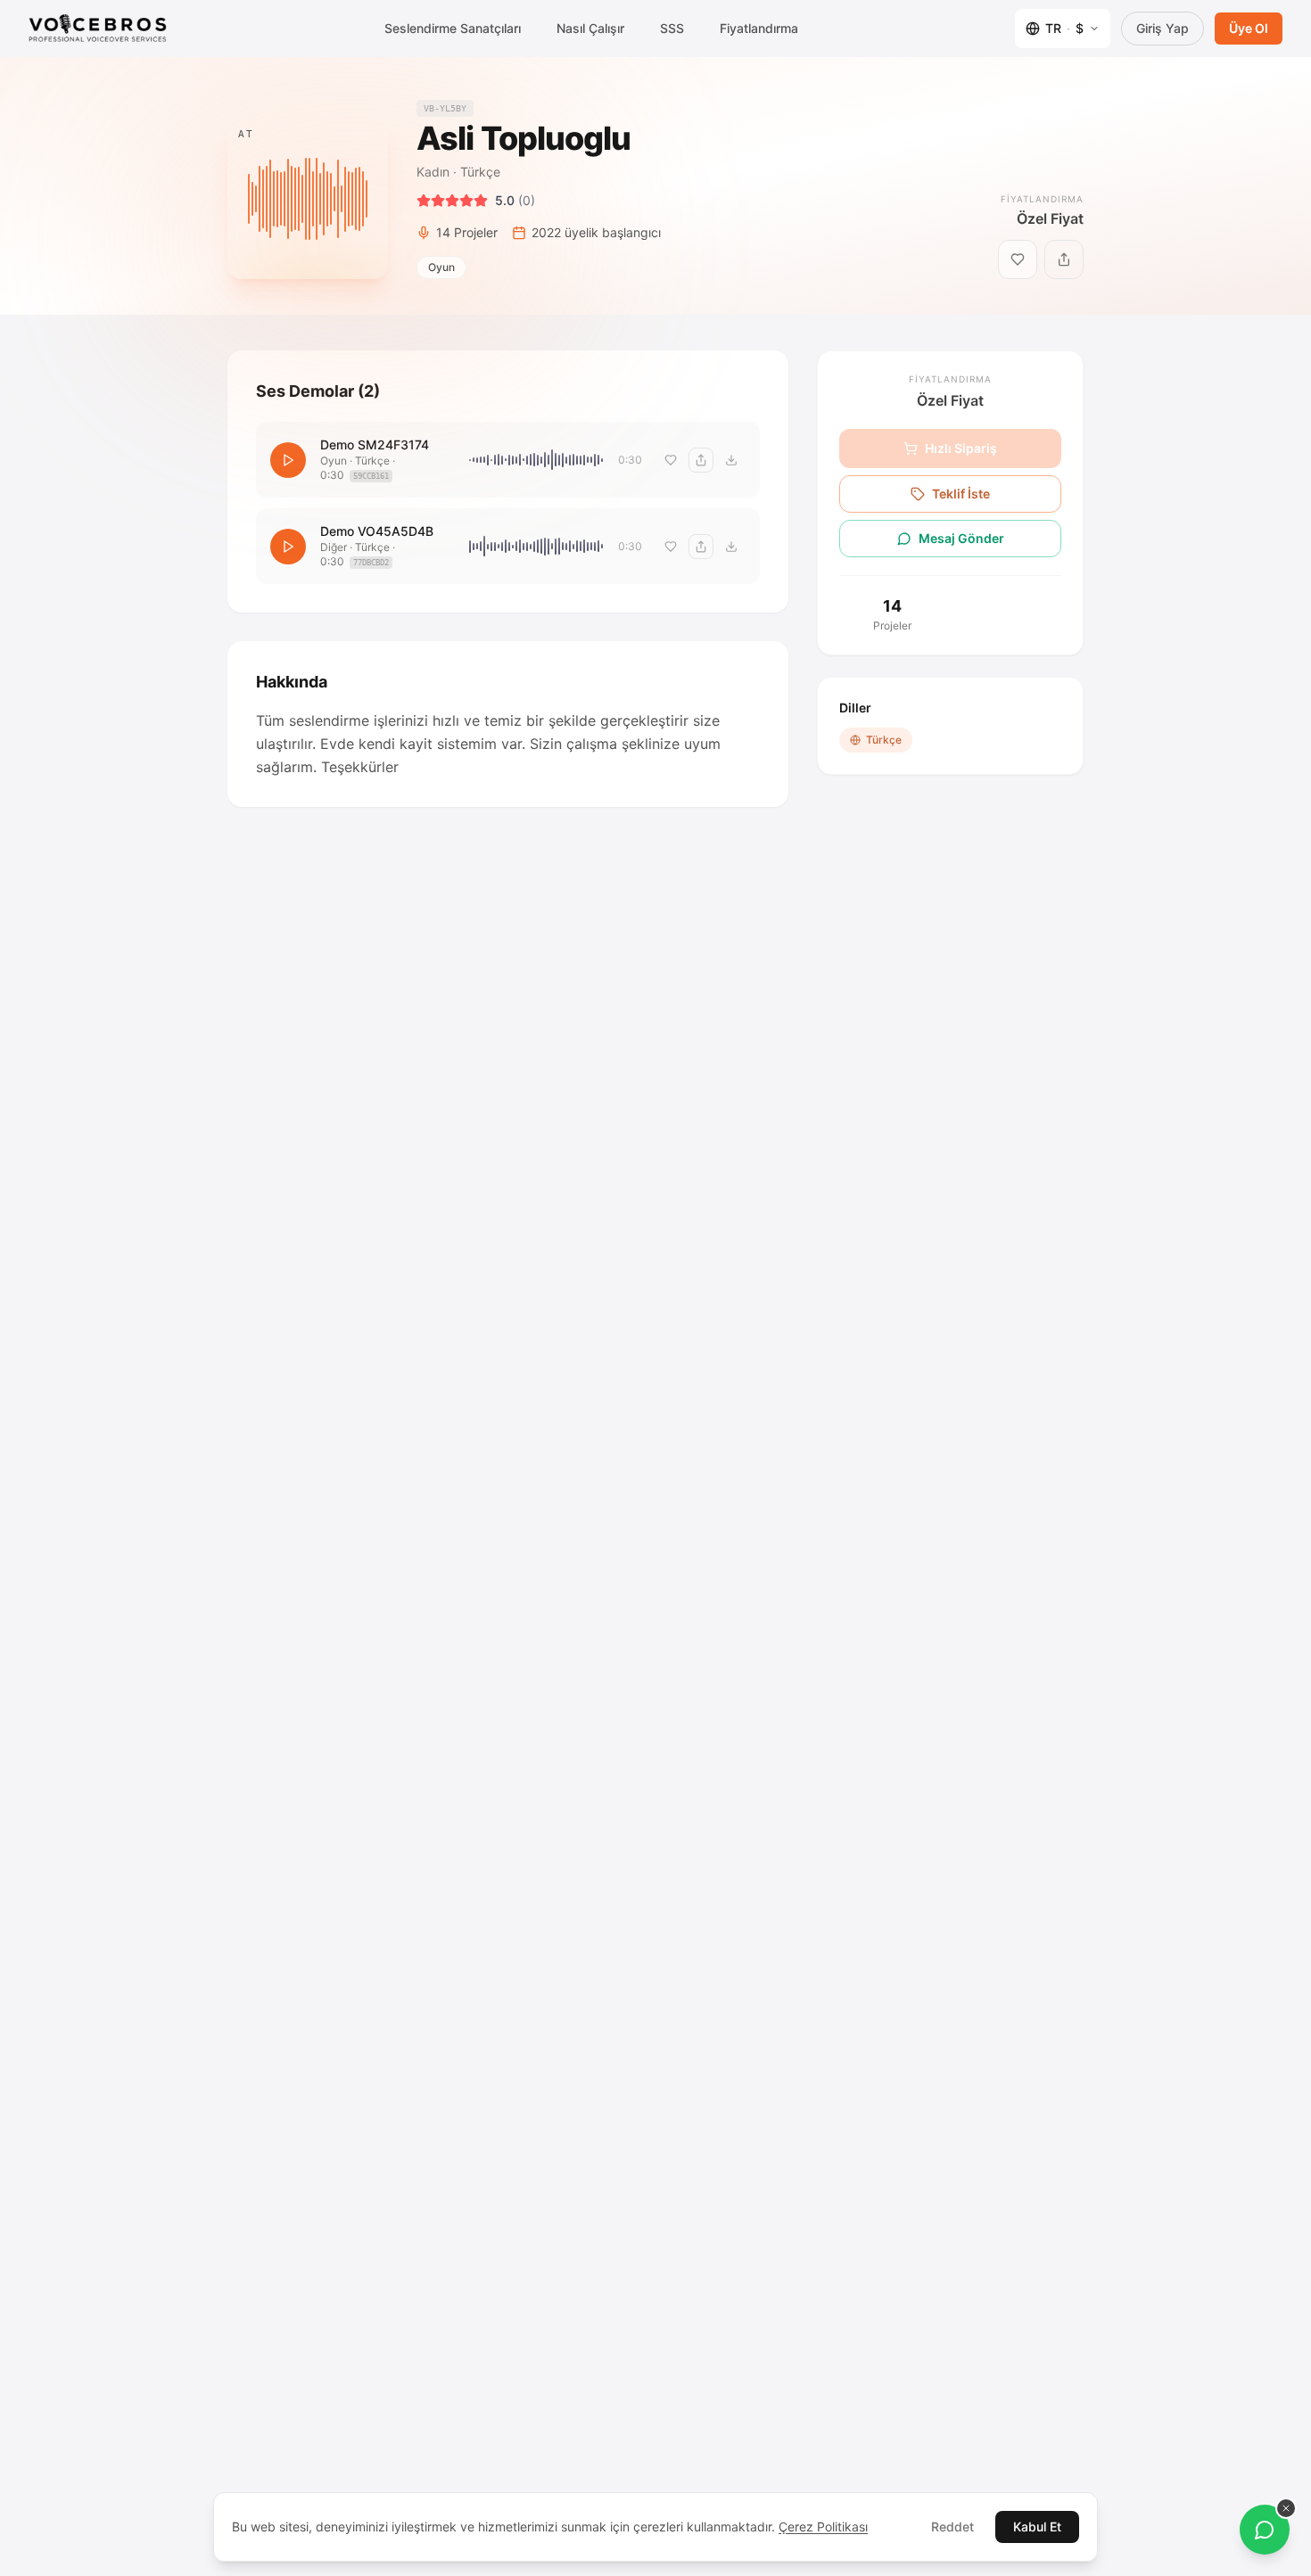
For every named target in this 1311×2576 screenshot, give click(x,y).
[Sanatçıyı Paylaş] (1064, 259)
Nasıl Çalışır (590, 28)
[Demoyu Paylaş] (701, 460)
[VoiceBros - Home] (98, 29)
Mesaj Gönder (961, 538)
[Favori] (671, 460)
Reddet (952, 2527)
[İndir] (731, 460)
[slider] (536, 460)
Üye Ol (1249, 28)
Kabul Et (1037, 2527)
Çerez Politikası (823, 2527)
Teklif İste (961, 494)
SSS (672, 28)
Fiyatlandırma (759, 28)
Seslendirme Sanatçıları (453, 28)
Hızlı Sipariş (961, 448)
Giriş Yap (1163, 28)
